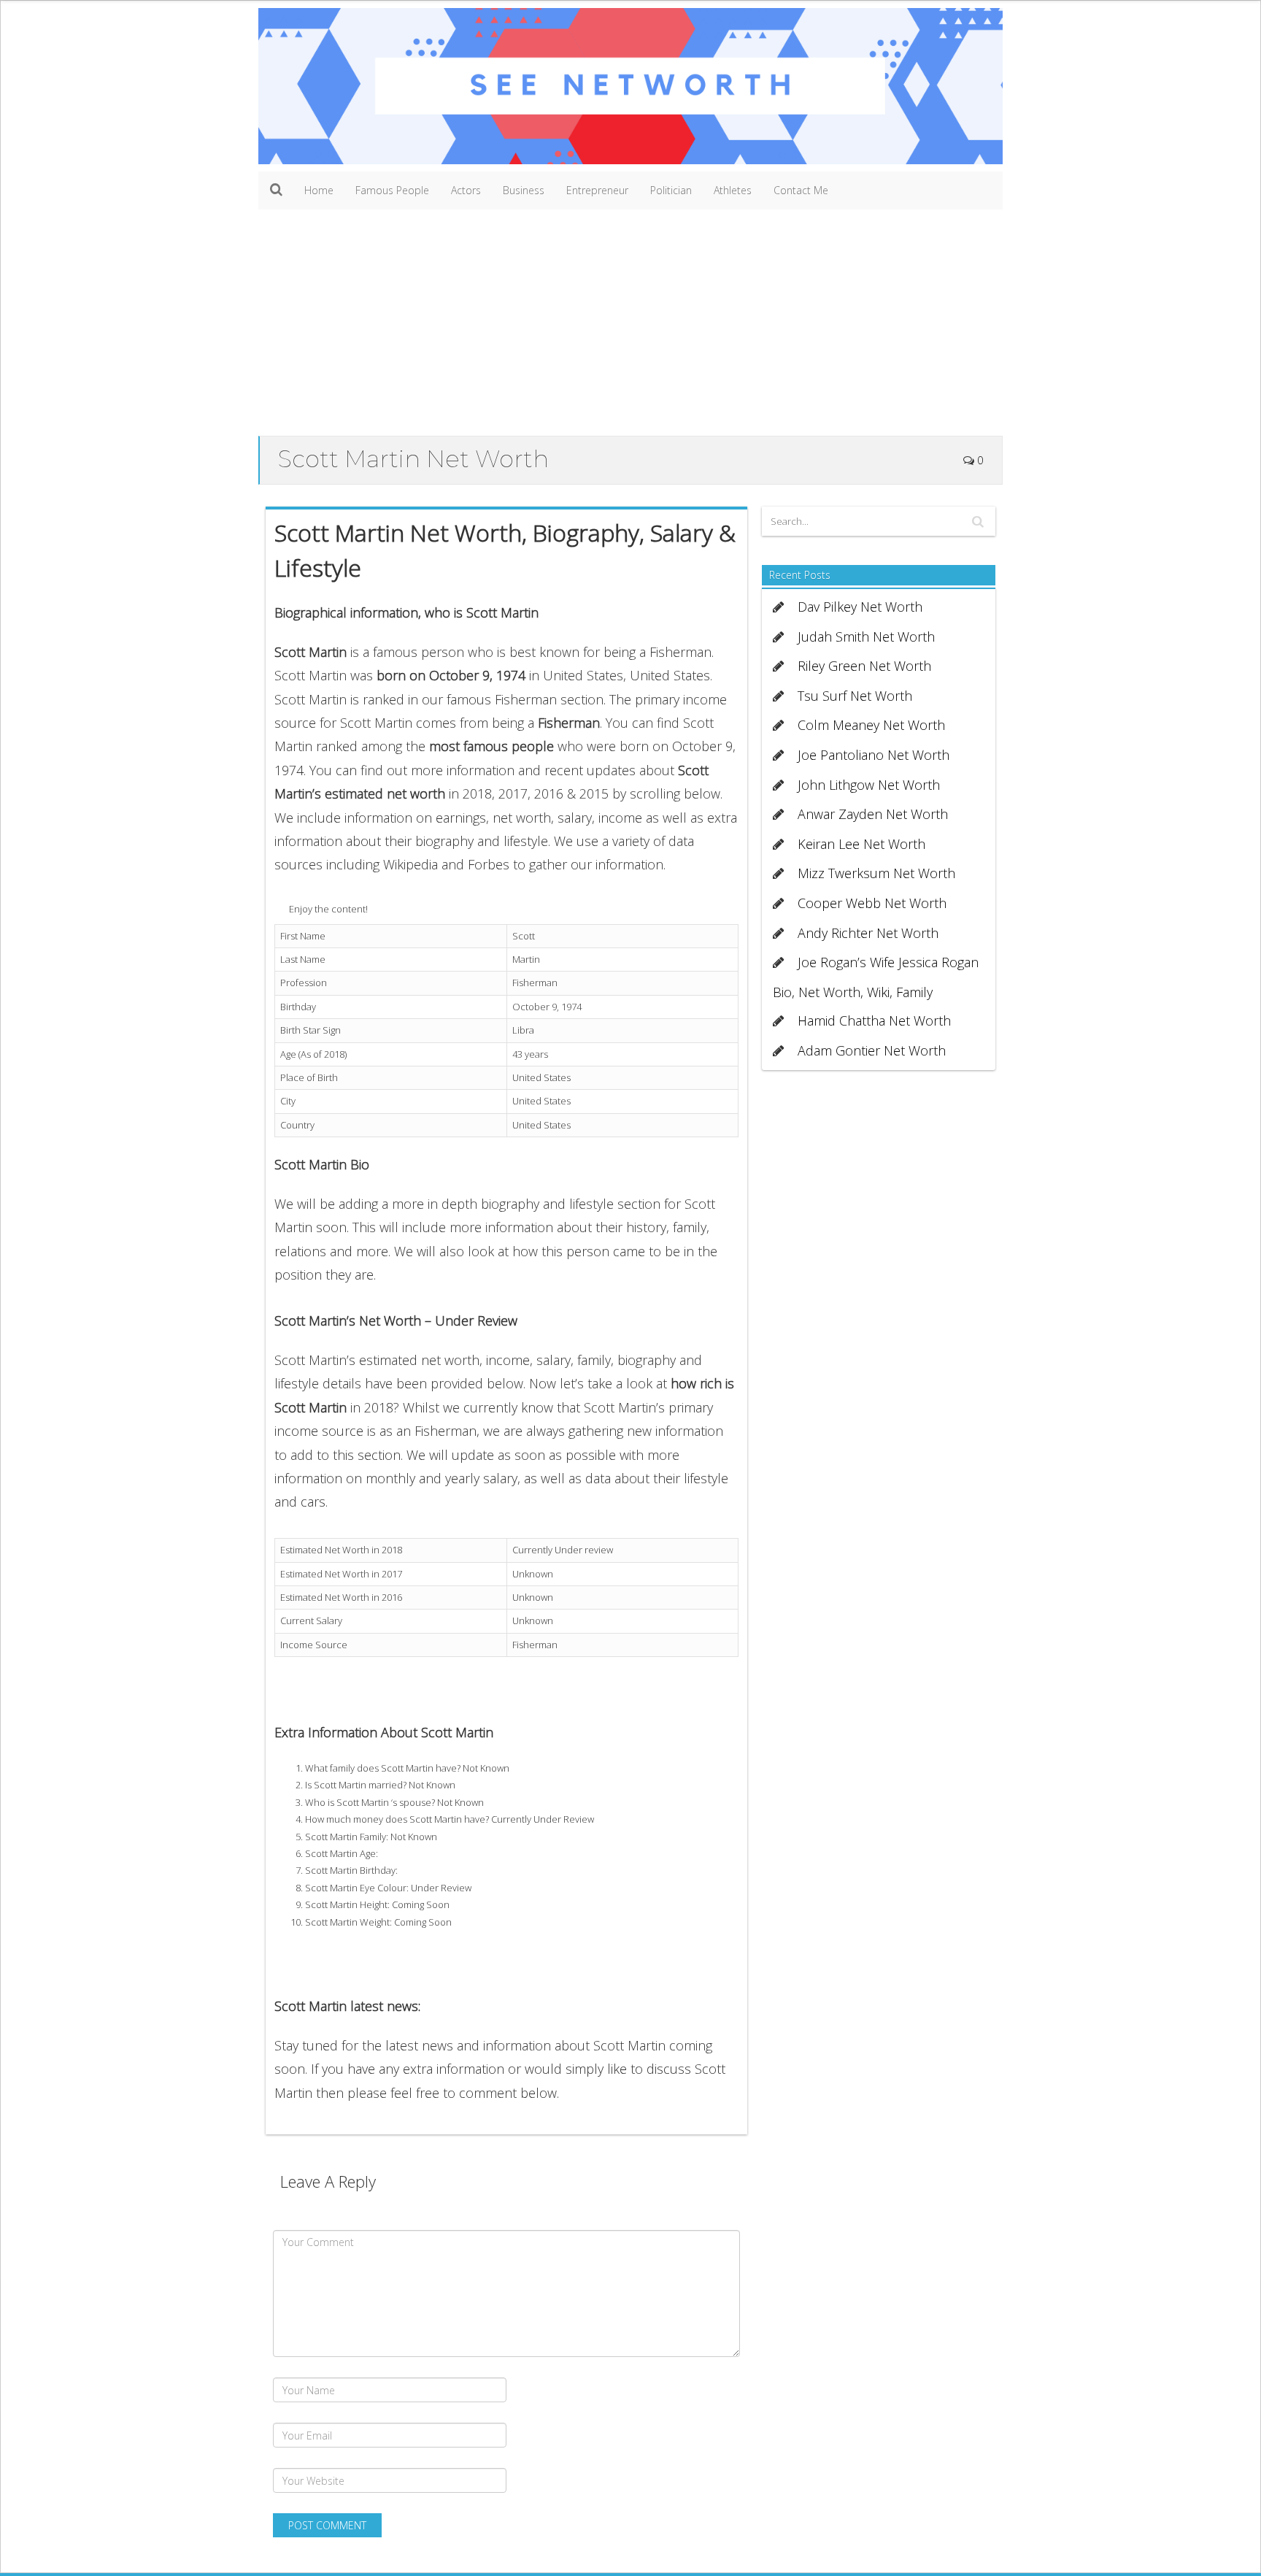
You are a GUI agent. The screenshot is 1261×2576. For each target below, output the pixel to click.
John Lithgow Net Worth (869, 785)
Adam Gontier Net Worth (872, 1050)
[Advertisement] (630, 326)
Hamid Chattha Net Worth (874, 1020)
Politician (671, 190)
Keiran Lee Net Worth (861, 844)
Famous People (392, 190)
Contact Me (801, 190)
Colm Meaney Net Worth (871, 725)
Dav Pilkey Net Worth (860, 607)
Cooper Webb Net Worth (872, 903)
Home (319, 190)
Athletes (733, 190)
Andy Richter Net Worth (868, 933)
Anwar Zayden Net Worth (873, 814)
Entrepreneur (597, 190)
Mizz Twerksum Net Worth (876, 873)
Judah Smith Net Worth (866, 637)
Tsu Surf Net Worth (855, 696)
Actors (466, 190)
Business (524, 190)
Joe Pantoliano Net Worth (874, 755)
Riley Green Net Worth (864, 666)
